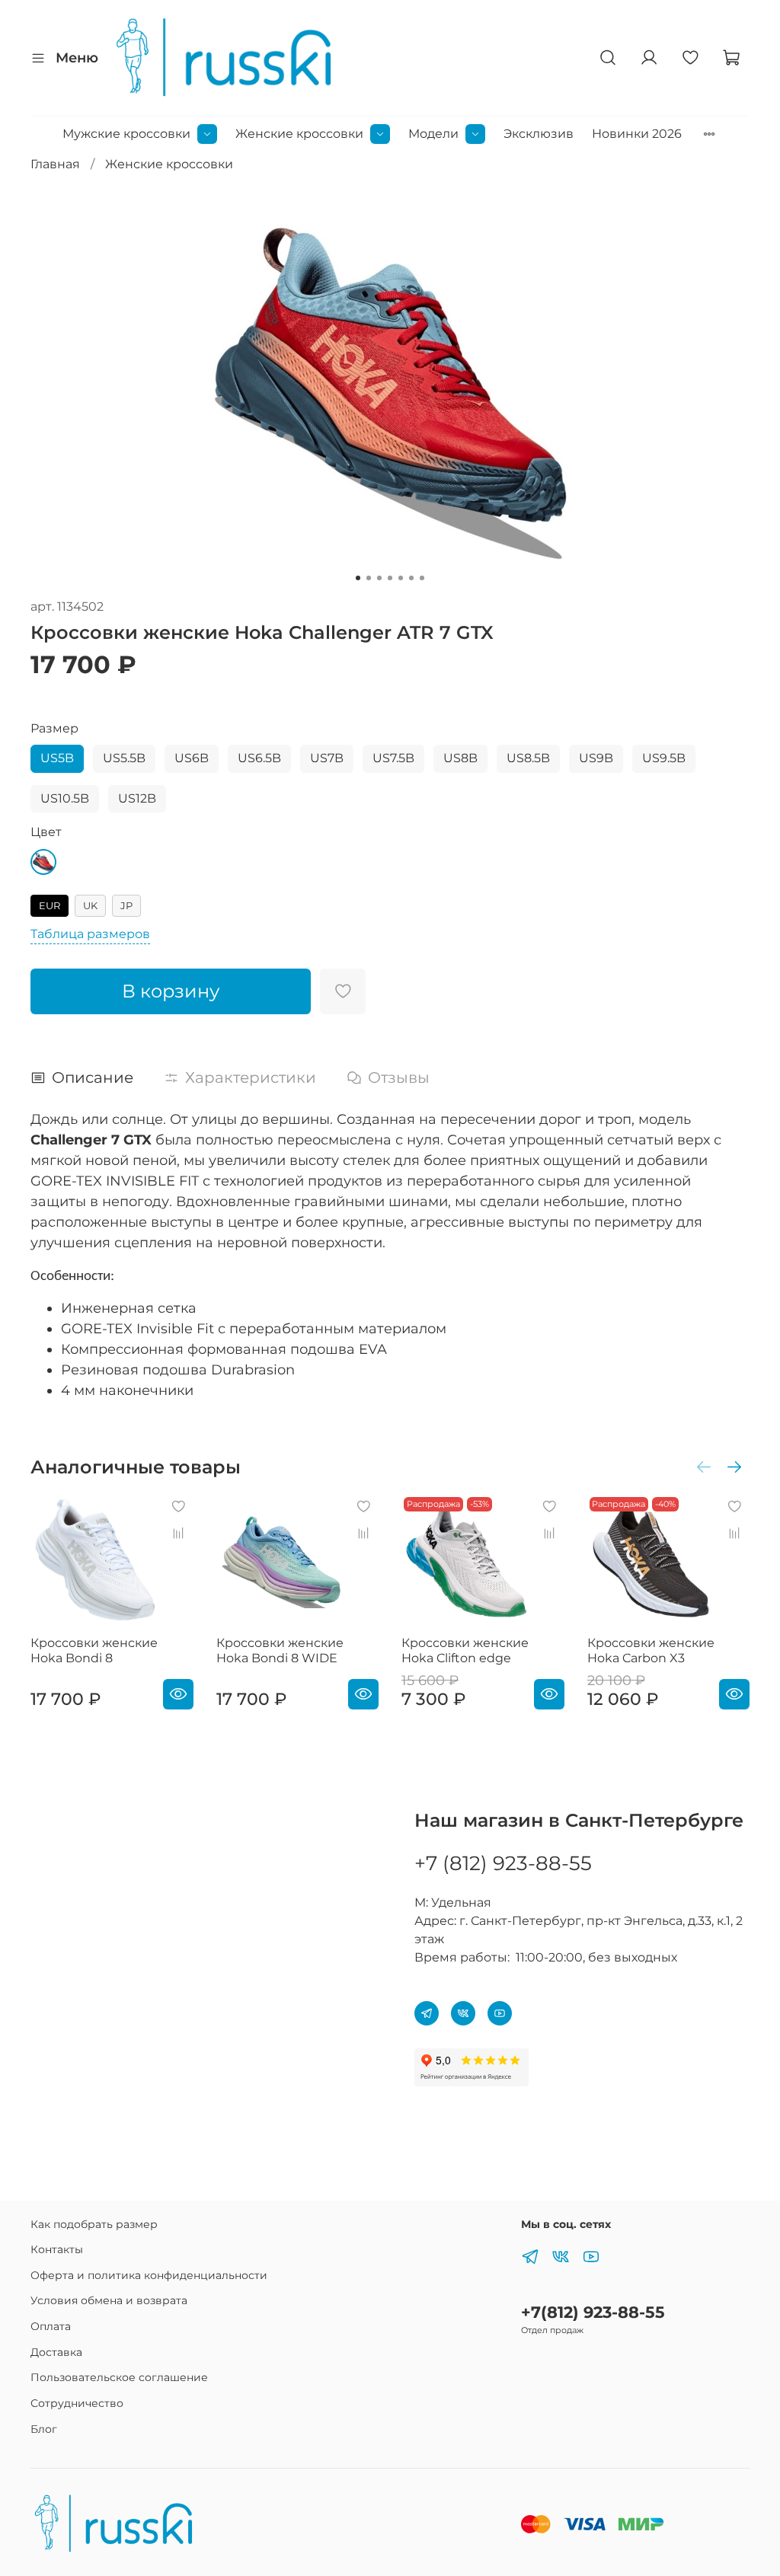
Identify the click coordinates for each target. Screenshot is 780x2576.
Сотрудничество (77, 2403)
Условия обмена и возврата (109, 2300)
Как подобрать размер (94, 2224)
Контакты (57, 2249)
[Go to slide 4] (390, 578)
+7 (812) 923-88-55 (503, 1863)
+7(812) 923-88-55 (593, 2312)
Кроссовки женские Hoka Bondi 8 (94, 1650)
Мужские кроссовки (126, 134)
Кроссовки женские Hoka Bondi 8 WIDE (280, 1650)
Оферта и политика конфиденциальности (149, 2275)
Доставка (56, 2352)
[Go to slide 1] (358, 578)
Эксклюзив (539, 134)
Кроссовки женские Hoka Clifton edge (465, 1650)
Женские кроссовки (299, 134)
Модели (433, 134)
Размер (54, 728)
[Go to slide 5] (401, 578)
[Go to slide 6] (411, 578)
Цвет (46, 832)
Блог (44, 2429)
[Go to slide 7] (422, 578)
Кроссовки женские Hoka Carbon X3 (651, 1650)
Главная (55, 164)
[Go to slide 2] (369, 578)
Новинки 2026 (637, 134)
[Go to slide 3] (379, 578)
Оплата (51, 2326)
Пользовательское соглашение (119, 2377)
